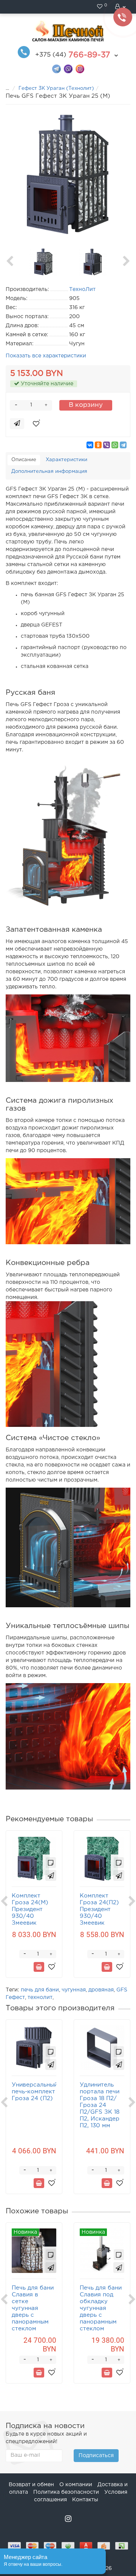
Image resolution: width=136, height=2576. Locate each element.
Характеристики (66, 460)
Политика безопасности (66, 2492)
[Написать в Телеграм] (56, 68)
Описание (24, 460)
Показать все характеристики (46, 356)
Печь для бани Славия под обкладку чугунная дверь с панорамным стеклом (101, 2308)
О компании (76, 2485)
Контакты (85, 2500)
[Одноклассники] (98, 445)
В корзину (86, 405)
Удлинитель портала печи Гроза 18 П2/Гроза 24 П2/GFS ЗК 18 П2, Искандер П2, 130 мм (100, 2105)
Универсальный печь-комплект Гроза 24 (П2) (35, 2092)
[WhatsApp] (115, 445)
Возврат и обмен (31, 2485)
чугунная (74, 1990)
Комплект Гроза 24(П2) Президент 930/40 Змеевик (99, 1909)
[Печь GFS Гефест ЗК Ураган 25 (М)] (68, 174)
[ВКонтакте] (90, 445)
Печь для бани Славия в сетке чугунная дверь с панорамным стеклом (33, 2308)
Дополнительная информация (49, 472)
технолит (40, 1997)
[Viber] (107, 445)
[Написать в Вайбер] (68, 68)
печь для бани (40, 1990)
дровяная (101, 1990)
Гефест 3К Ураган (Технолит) (56, 88)
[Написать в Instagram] (80, 68)
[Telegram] (123, 445)
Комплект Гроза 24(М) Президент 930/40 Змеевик (30, 1909)
